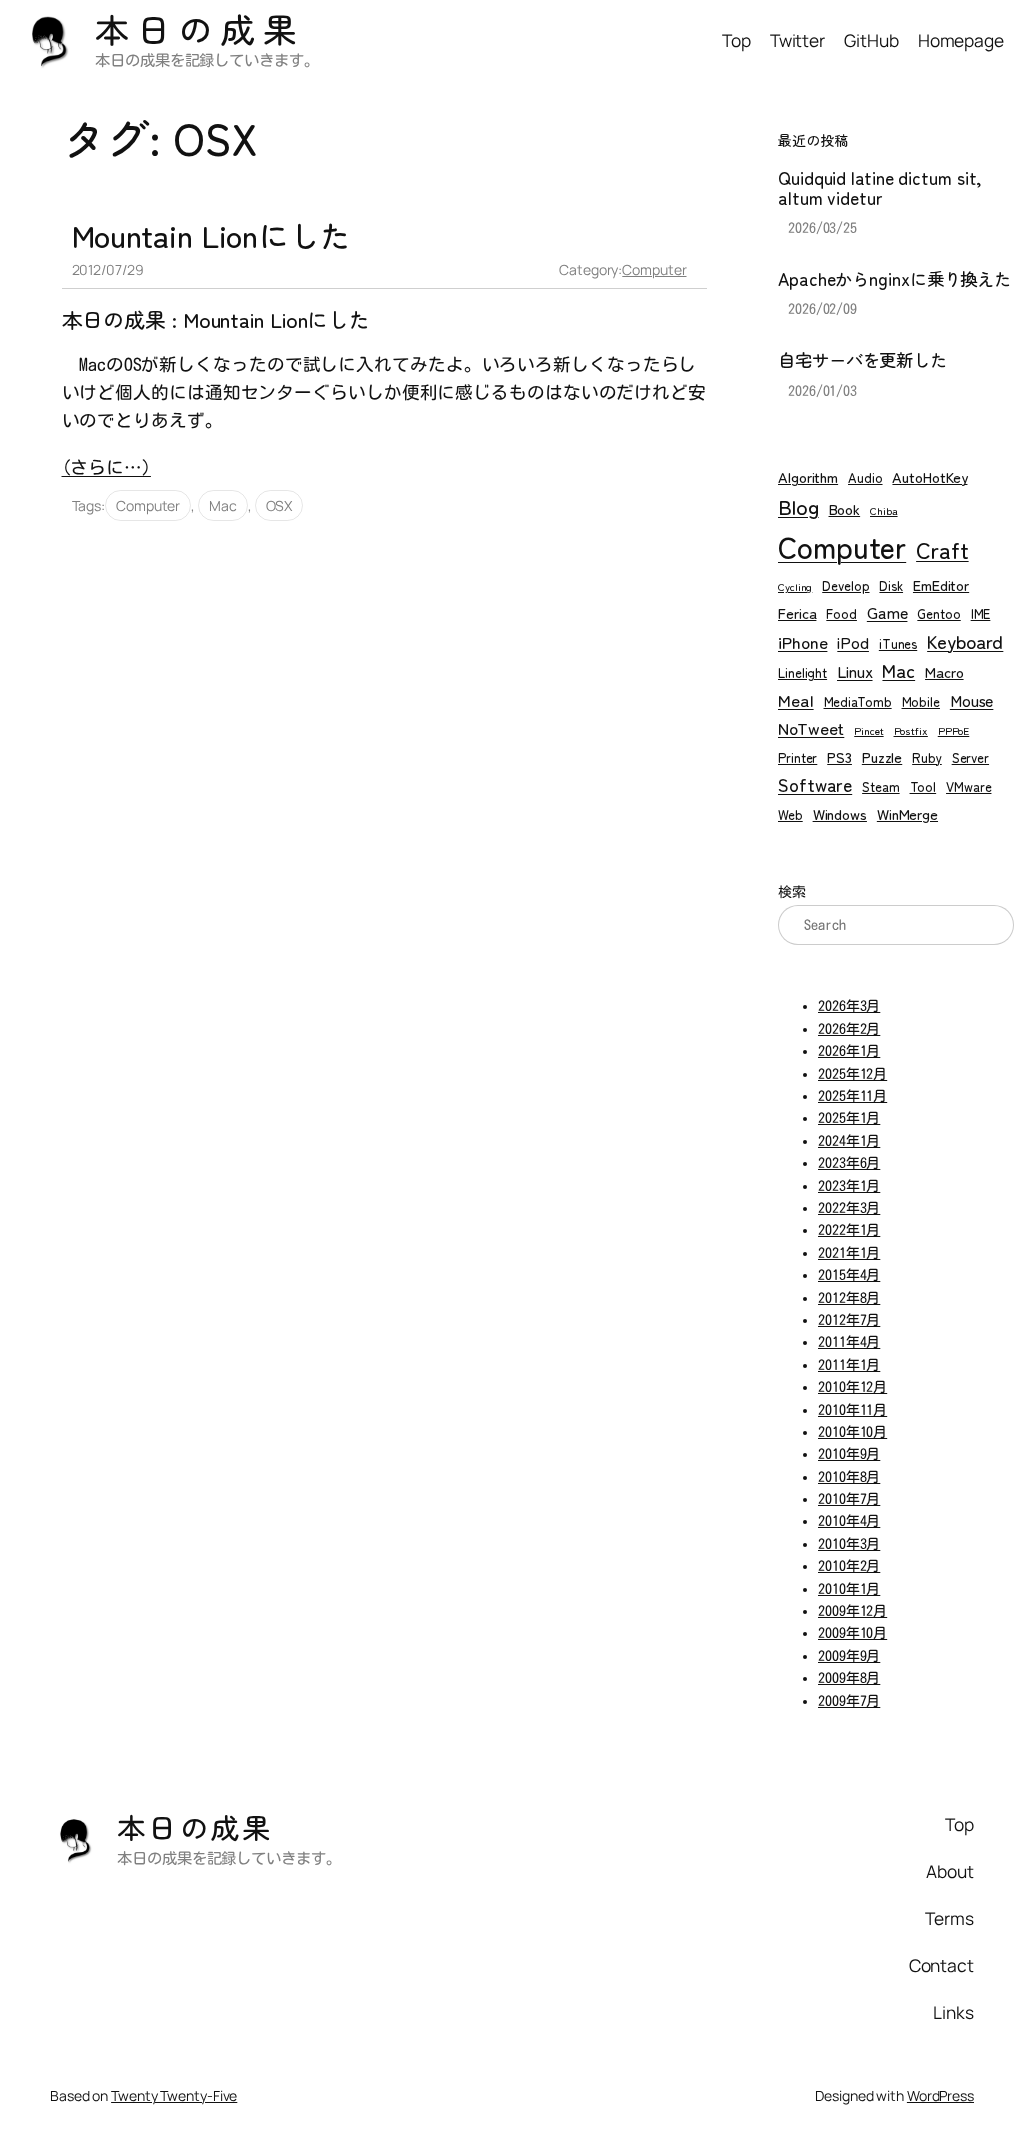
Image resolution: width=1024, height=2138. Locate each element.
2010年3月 (849, 1544)
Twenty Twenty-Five (174, 2095)
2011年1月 (849, 1365)
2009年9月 (849, 1656)
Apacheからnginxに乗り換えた (894, 279)
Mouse (972, 700)
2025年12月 (852, 1074)
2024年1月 (849, 1141)
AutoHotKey (929, 476)
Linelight (802, 672)
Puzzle (882, 756)
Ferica (797, 612)
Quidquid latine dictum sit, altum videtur (880, 187)
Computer (654, 269)
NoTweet (811, 727)
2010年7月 (849, 1499)
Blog (798, 506)
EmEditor (941, 584)
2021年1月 (849, 1253)
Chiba (884, 510)
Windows (840, 813)
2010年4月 (849, 1521)
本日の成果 (200, 28)
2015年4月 (849, 1275)
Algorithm (808, 476)
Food (841, 613)
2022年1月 (849, 1230)
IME (981, 613)
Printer (797, 757)
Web (790, 814)
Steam (881, 786)
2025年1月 (849, 1118)
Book (845, 508)
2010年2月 (849, 1566)
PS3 (839, 756)
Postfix (911, 730)
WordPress (940, 2095)
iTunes (898, 643)
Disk (891, 585)
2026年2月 (849, 1029)
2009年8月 (849, 1678)
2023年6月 (849, 1163)
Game (887, 612)
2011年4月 (849, 1342)
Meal (796, 699)
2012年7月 (849, 1320)
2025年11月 (852, 1096)
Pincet (868, 730)
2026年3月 (849, 1006)
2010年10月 (852, 1432)
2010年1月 (849, 1589)
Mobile (921, 701)
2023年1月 (849, 1186)
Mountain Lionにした (211, 235)
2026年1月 (849, 1051)
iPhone (802, 641)
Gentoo (938, 613)
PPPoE (954, 730)
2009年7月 (849, 1701)
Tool (923, 786)
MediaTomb (858, 701)
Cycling (795, 586)
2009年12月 (852, 1611)
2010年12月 (852, 1387)
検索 (792, 892)
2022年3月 (849, 1208)
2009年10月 (852, 1633)
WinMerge (907, 813)
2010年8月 (849, 1477)
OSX (279, 505)
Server (970, 757)
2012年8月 (849, 1298)
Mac (223, 505)
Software (815, 784)
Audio (865, 477)
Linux (855, 671)
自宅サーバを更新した (862, 360)
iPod (853, 642)
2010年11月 (852, 1410)
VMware (968, 786)
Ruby (927, 757)
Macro (944, 671)
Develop (845, 585)
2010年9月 (849, 1454)
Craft (942, 549)
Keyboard (965, 641)
